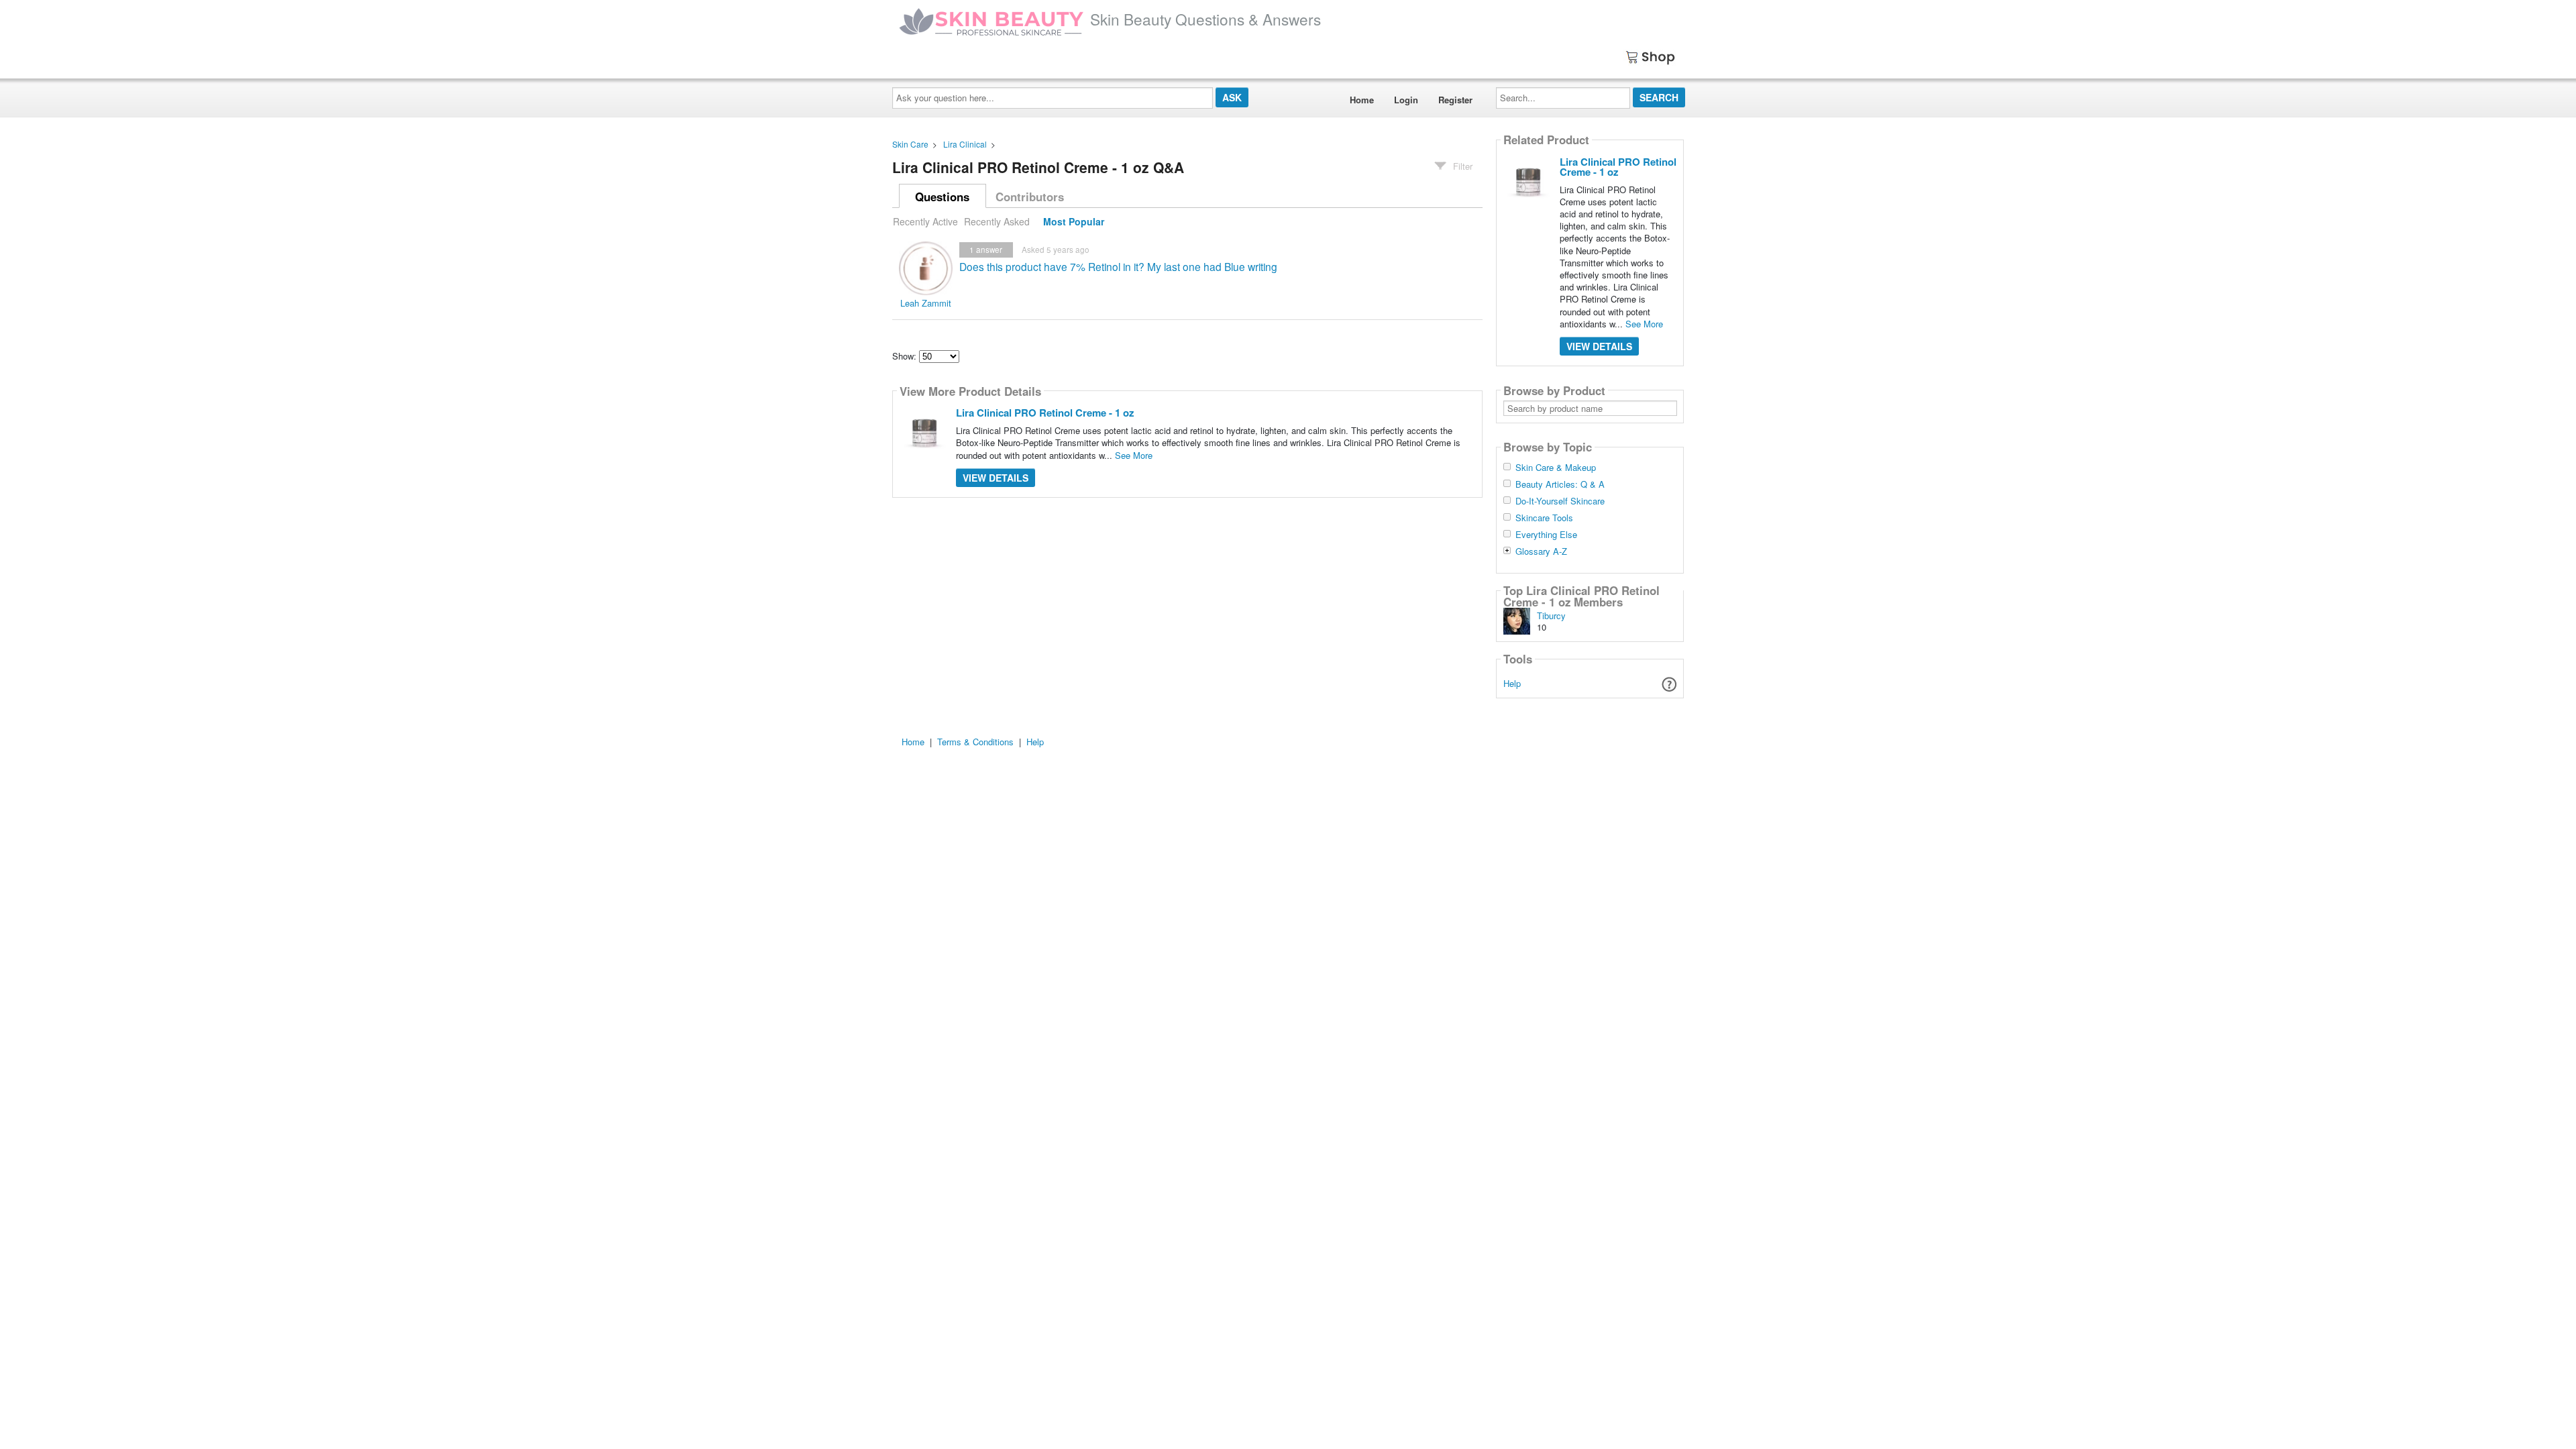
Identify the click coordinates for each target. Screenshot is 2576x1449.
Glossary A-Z (1541, 551)
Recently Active (925, 221)
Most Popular (1074, 221)
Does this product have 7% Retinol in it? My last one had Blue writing (1118, 266)
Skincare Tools (1544, 518)
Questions (942, 197)
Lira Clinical (965, 144)
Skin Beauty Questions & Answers (1205, 19)
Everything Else (1546, 535)
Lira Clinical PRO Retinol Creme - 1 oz (1045, 413)
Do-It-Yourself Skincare (1560, 501)
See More (1134, 455)
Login (1406, 100)
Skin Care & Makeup (1556, 468)
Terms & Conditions (975, 742)
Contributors (1030, 197)
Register (1455, 100)
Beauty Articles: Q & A (1560, 484)
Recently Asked (997, 221)
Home (1362, 100)
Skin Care (910, 144)
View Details (996, 478)
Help (1512, 683)
